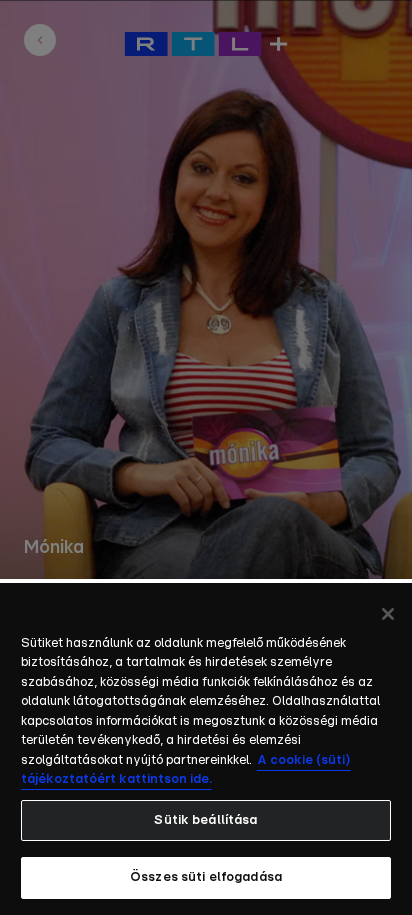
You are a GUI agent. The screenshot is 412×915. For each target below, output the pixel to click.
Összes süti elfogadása (206, 877)
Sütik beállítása (205, 820)
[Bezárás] (388, 614)
